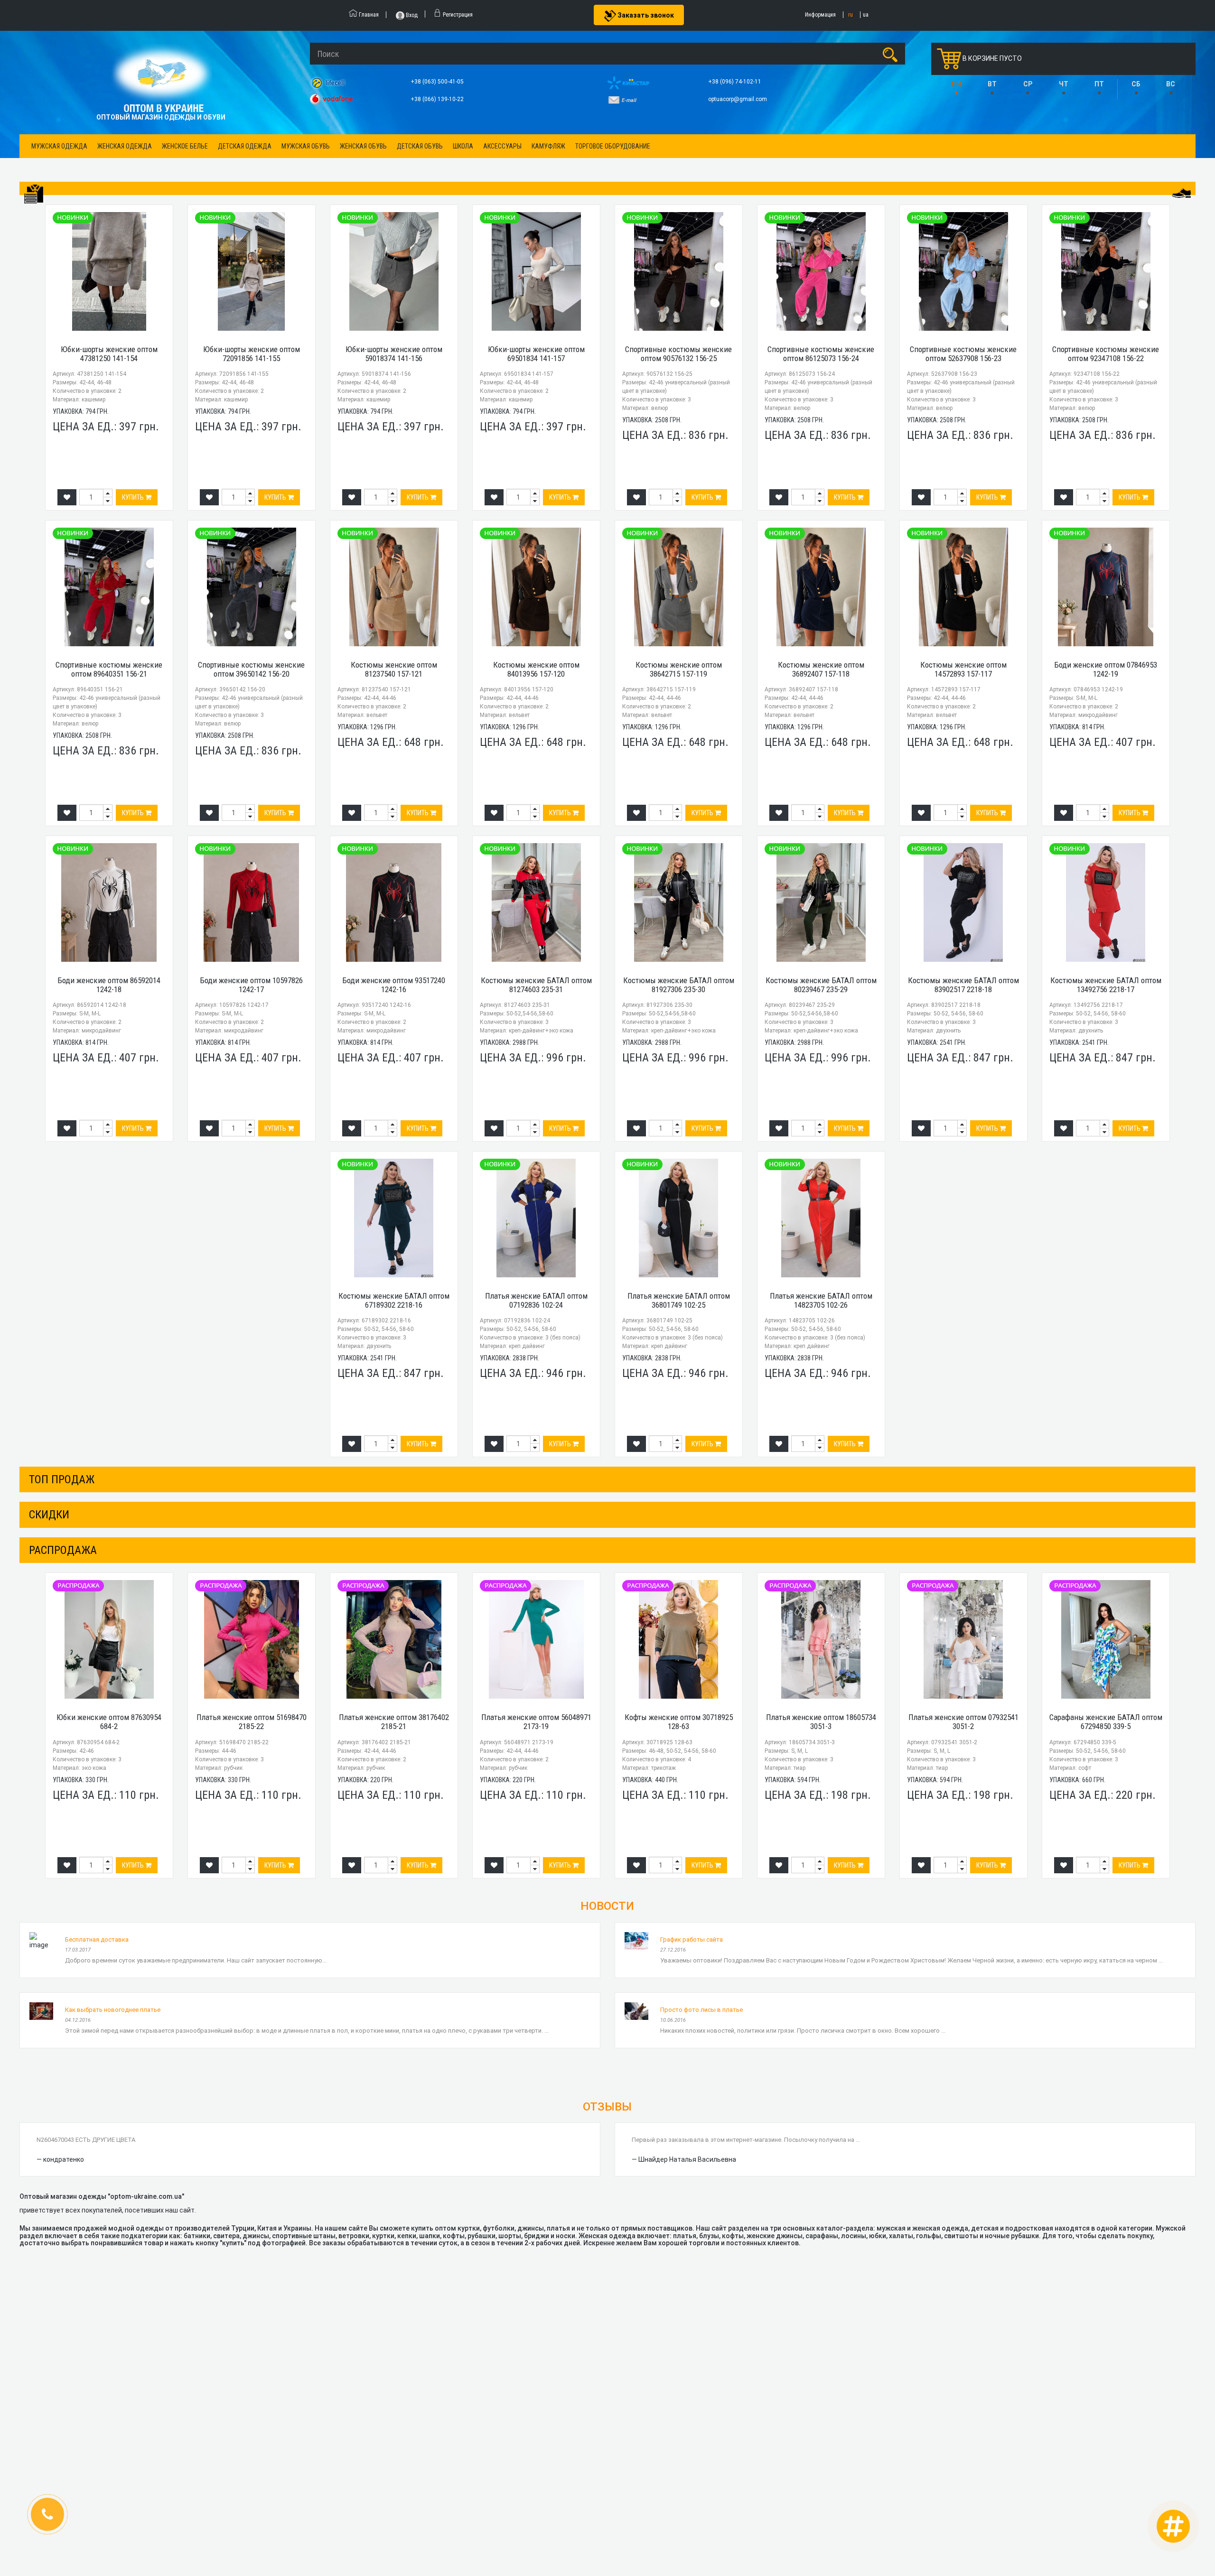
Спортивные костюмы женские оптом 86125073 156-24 (821, 354)
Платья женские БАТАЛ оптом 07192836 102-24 (536, 1300)
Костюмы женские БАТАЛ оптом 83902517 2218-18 (963, 985)
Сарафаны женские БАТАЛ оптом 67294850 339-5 (1106, 1722)
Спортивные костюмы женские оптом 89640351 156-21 (109, 669)
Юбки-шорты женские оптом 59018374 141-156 (394, 354)
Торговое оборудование (613, 146)
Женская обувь (363, 146)
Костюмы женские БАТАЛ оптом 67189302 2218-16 (394, 1300)
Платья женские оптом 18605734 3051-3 (821, 1722)
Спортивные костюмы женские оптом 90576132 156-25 (678, 354)
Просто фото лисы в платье (701, 2010)
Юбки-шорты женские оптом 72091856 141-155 (252, 354)
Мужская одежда (59, 146)
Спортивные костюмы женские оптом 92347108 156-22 (1106, 354)
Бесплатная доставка (97, 1939)
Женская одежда (125, 146)
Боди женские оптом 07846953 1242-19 (1106, 669)
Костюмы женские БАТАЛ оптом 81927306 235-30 (679, 985)
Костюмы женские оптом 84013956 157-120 (536, 669)
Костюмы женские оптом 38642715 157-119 (679, 669)
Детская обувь (420, 146)
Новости (607, 1906)
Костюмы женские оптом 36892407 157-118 (821, 669)
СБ (1136, 84)
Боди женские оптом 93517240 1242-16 (394, 985)
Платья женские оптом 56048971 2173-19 (536, 1722)
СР (1028, 84)
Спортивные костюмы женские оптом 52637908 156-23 (963, 354)
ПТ (1099, 84)
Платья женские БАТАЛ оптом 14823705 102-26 (821, 1300)
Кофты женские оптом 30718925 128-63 (679, 1722)
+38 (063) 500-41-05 (438, 82)
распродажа (63, 1550)
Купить (134, 497)
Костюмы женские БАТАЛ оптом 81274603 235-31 (536, 985)
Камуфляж (548, 146)
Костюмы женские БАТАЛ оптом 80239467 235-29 (821, 985)
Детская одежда (245, 146)
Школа (463, 146)
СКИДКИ (49, 1515)
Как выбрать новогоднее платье (113, 2010)
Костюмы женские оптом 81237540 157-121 (394, 669)
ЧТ (1064, 84)
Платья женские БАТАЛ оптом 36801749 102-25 (679, 1300)
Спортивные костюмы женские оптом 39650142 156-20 (251, 669)
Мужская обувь (306, 146)
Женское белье (185, 146)
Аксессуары (502, 146)
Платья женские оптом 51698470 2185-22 (252, 1722)
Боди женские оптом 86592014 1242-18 (109, 985)
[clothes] (34, 194)
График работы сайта (692, 1939)
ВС (1171, 84)
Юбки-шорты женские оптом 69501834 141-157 (536, 354)
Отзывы (607, 2107)
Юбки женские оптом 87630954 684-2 (109, 1722)
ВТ (992, 84)
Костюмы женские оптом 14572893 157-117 (963, 669)
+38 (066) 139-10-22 (438, 99)
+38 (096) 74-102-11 (735, 82)
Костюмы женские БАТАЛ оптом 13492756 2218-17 (1106, 985)
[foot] (1181, 193)
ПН (956, 84)
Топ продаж (62, 1479)
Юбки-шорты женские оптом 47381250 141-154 (109, 354)
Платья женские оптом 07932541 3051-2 (963, 1722)
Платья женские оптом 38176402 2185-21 (394, 1722)
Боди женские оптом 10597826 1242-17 (251, 985)
